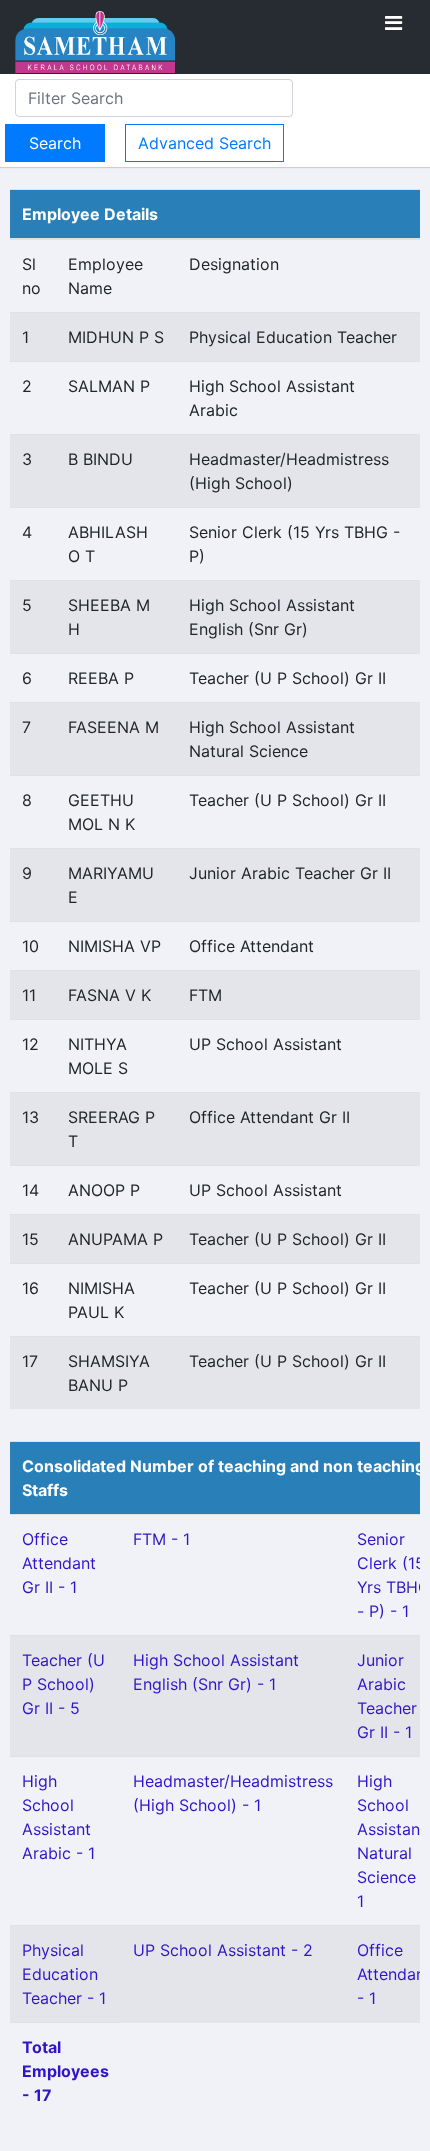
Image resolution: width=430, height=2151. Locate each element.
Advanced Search (204, 143)
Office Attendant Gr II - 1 (59, 1563)
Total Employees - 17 (65, 2071)
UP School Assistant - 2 (223, 1950)
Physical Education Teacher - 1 (64, 1974)
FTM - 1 (161, 1539)
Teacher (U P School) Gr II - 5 (63, 1684)
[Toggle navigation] (393, 23)
